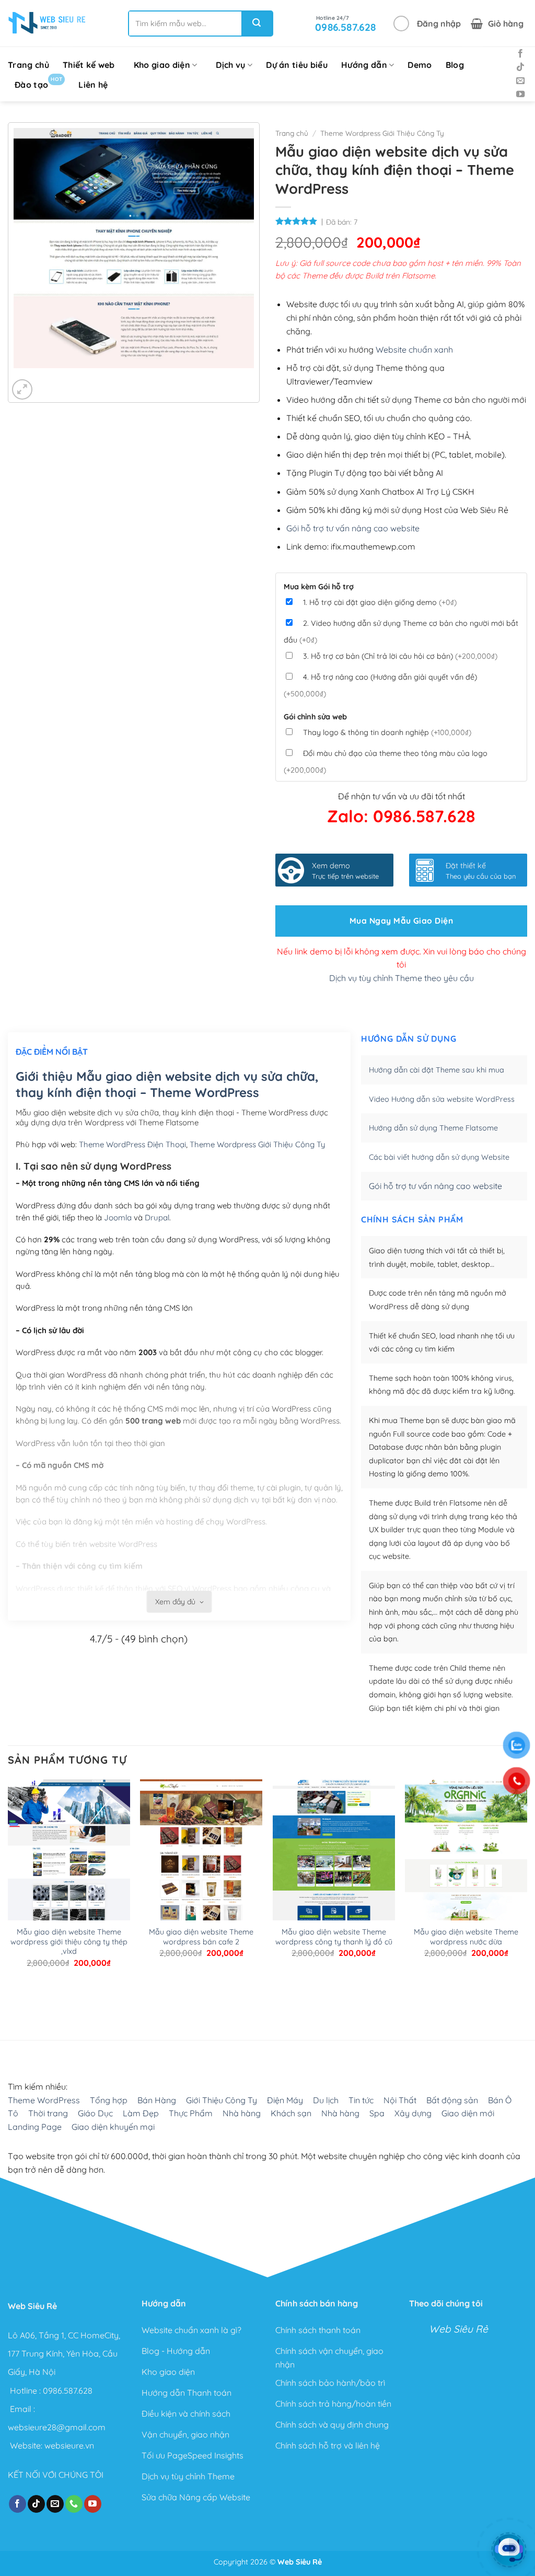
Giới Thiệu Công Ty (222, 2100)
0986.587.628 (68, 2390)
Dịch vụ (230, 65)
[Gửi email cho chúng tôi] (520, 81)
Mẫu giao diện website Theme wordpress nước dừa (466, 1937)
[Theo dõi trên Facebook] (520, 54)
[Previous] (24, 378)
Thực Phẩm (191, 2113)
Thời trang (48, 2113)
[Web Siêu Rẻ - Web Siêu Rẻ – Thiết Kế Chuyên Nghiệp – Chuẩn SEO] (47, 24)
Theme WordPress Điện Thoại (132, 1144)
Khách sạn (291, 2113)
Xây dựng (413, 2113)
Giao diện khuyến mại (113, 2127)
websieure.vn (69, 2445)
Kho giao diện (162, 65)
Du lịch (326, 2100)
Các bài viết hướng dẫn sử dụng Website (439, 1157)
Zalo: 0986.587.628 (401, 816)
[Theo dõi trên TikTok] (520, 67)
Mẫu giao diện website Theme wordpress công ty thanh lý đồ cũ (334, 1937)
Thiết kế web (89, 65)
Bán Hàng (157, 2100)
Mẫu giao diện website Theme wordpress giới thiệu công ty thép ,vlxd (69, 1942)
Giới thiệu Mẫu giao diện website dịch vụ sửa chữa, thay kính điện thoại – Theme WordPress (167, 1084)
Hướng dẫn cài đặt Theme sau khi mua (437, 1070)
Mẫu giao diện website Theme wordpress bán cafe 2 (201, 1937)
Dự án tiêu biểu (297, 65)
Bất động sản (452, 2100)
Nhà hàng (242, 2113)
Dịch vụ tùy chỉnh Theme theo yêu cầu (402, 978)
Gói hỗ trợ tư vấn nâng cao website (353, 528)
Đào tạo (38, 83)
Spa (377, 2113)
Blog (455, 65)
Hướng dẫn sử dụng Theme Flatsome (433, 1128)
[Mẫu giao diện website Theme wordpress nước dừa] (466, 1871)
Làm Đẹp (141, 2113)
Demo (420, 65)
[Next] (53, 378)
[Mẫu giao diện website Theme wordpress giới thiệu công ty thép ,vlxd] (69, 1898)
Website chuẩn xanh (414, 349)
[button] (427, 24)
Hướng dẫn (364, 65)
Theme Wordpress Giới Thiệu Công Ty (382, 133)
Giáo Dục (95, 2113)
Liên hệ (93, 85)
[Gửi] (257, 24)
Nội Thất (400, 2100)
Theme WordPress (44, 2100)
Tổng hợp (109, 2100)
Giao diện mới (468, 2113)
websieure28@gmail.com (57, 2427)
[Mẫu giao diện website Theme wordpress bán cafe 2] (201, 1915)
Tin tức (361, 2100)
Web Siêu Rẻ (458, 2329)
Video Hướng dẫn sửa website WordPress (442, 1099)
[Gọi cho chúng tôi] (74, 2504)
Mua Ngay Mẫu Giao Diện (401, 920)
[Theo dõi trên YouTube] (520, 95)
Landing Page (35, 2127)
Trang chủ (28, 65)
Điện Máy (285, 2100)
